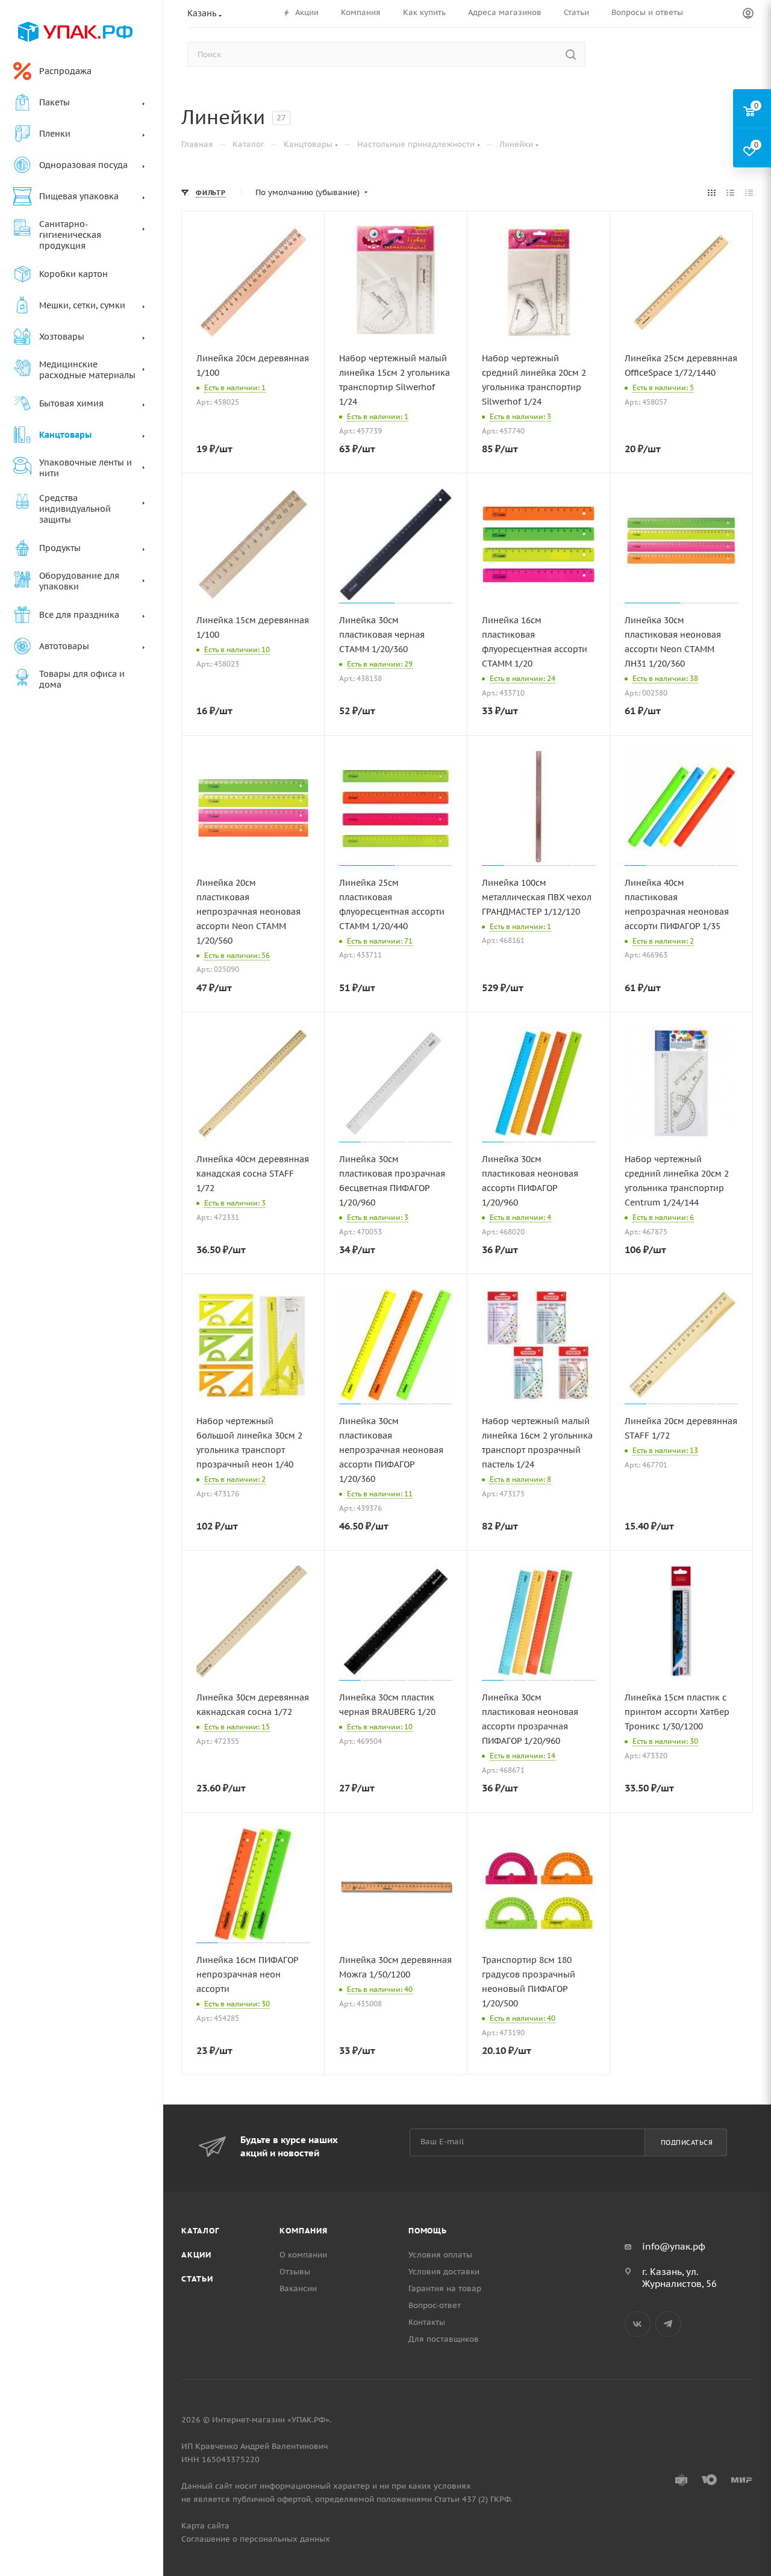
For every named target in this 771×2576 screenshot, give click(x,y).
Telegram (668, 2324)
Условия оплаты (440, 2255)
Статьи (197, 2279)
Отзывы (295, 2272)
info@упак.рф (674, 2246)
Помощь (428, 2231)
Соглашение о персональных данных (256, 2539)
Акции (196, 2255)
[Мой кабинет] (748, 14)
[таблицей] (749, 193)
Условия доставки (444, 2272)
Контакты (427, 2322)
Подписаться (687, 2142)
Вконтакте (638, 2324)
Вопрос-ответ (435, 2305)
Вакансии (298, 2288)
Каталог (200, 2231)
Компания (303, 2231)
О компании (303, 2255)
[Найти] (571, 54)
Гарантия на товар (445, 2288)
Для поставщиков (444, 2339)
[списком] (730, 193)
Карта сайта (205, 2526)
